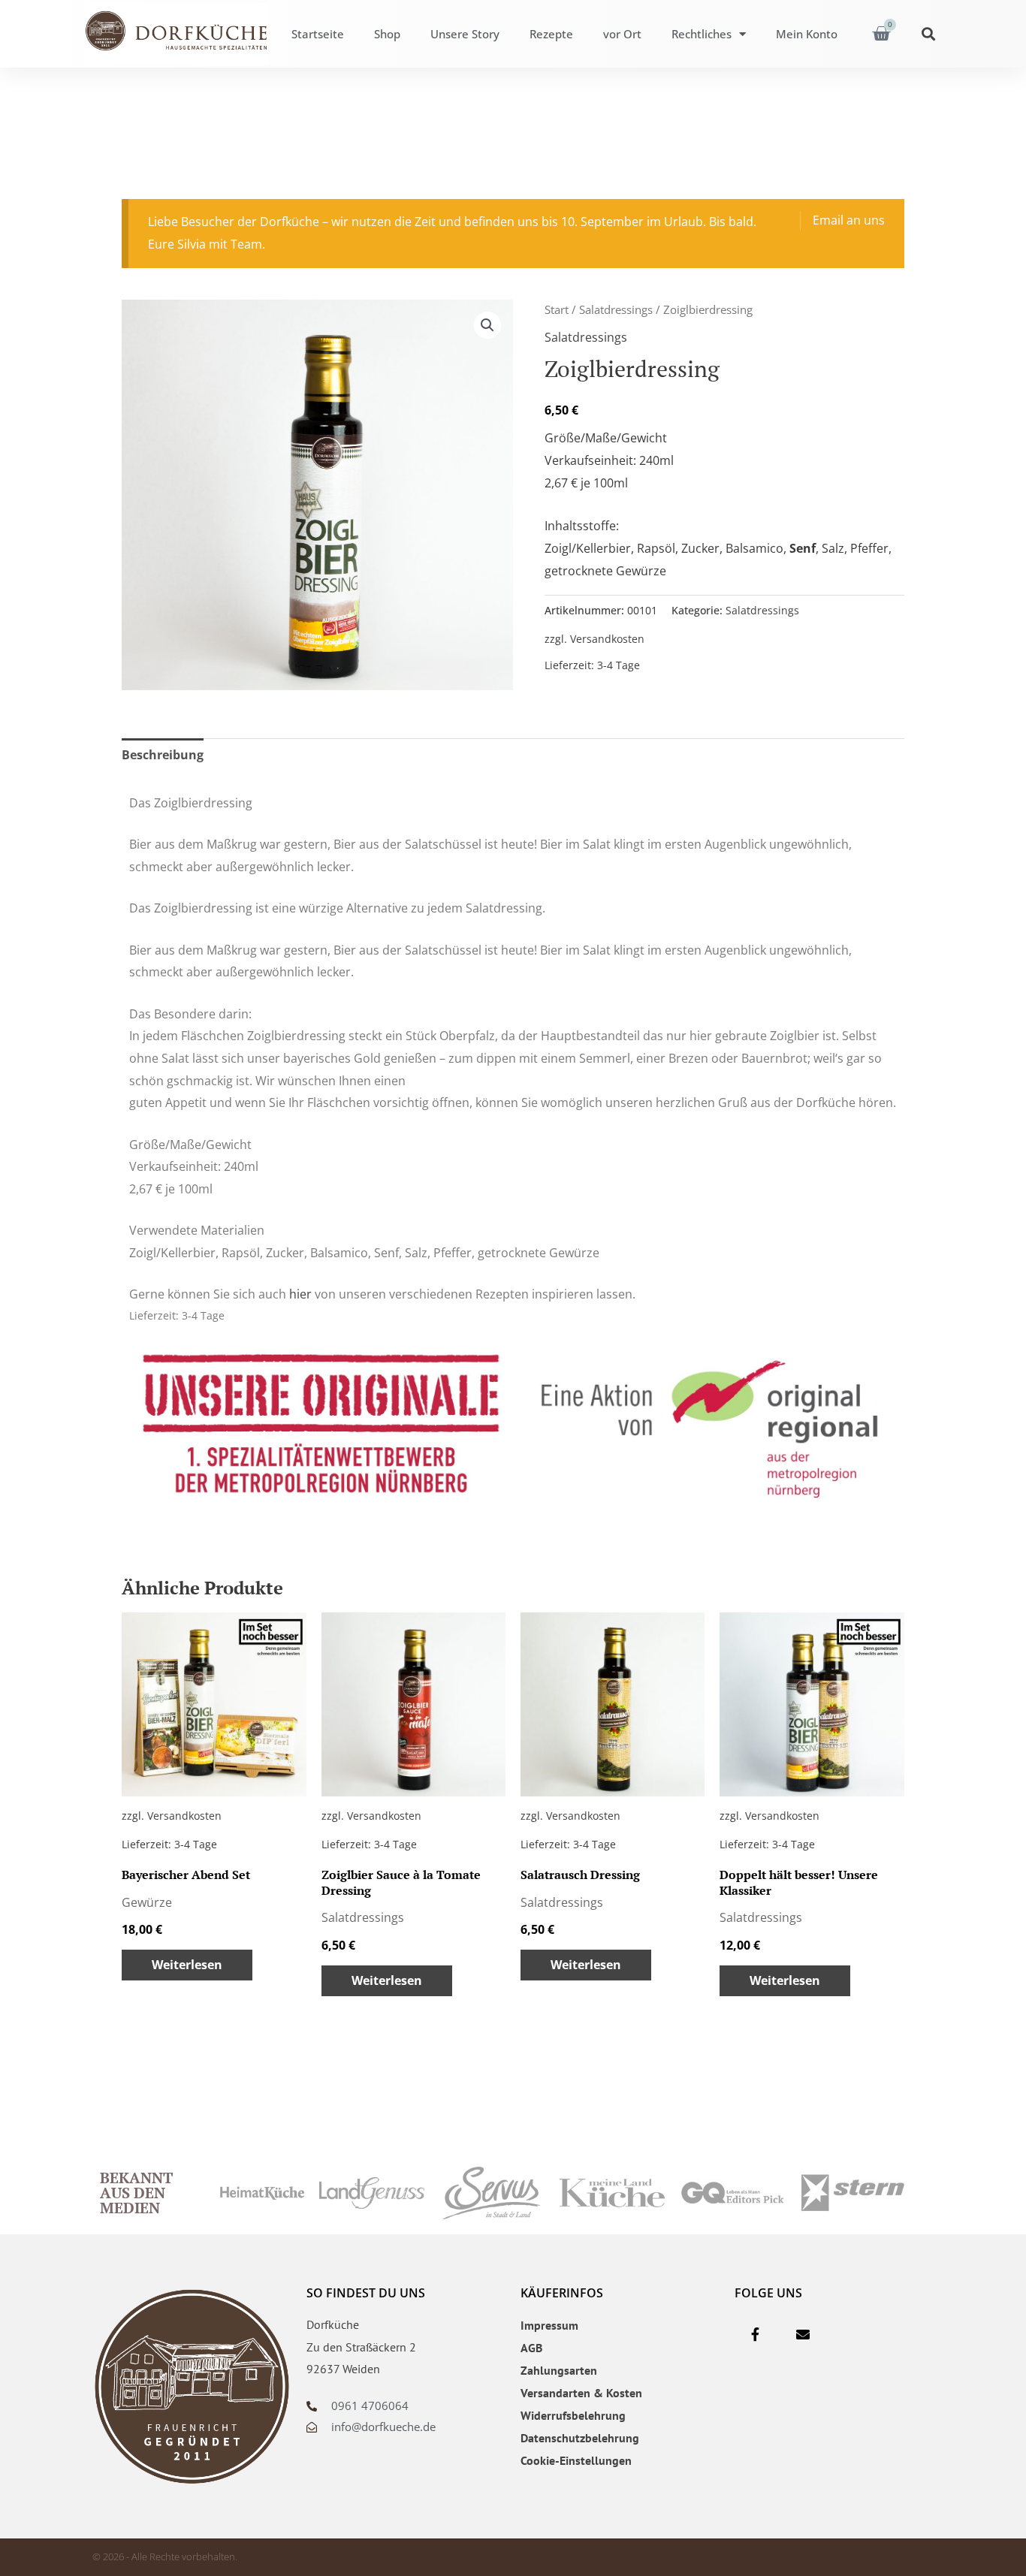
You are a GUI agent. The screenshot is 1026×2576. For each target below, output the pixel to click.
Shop (387, 34)
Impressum (549, 2325)
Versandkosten (607, 639)
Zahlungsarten (559, 2370)
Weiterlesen (187, 1965)
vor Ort (622, 34)
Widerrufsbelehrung (573, 2415)
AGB (531, 2348)
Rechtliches (702, 34)
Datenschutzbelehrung (580, 2438)
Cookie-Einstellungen (576, 2460)
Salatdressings (616, 309)
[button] (929, 34)
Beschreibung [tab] (163, 755)
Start (557, 309)
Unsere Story (465, 34)
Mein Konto (807, 34)
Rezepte (551, 34)
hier (300, 1294)
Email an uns (849, 220)
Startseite (318, 34)
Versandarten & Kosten (581, 2393)
